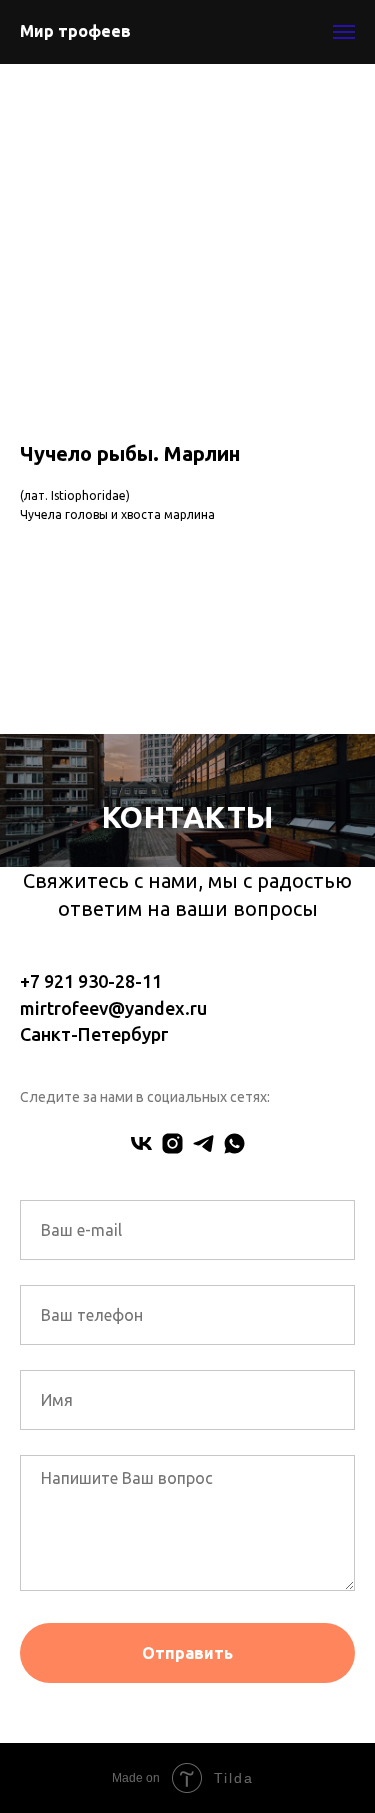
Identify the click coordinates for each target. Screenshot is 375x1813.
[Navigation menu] (344, 32)
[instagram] (172, 1143)
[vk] (141, 1143)
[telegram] (203, 1143)
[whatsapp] (234, 1143)
